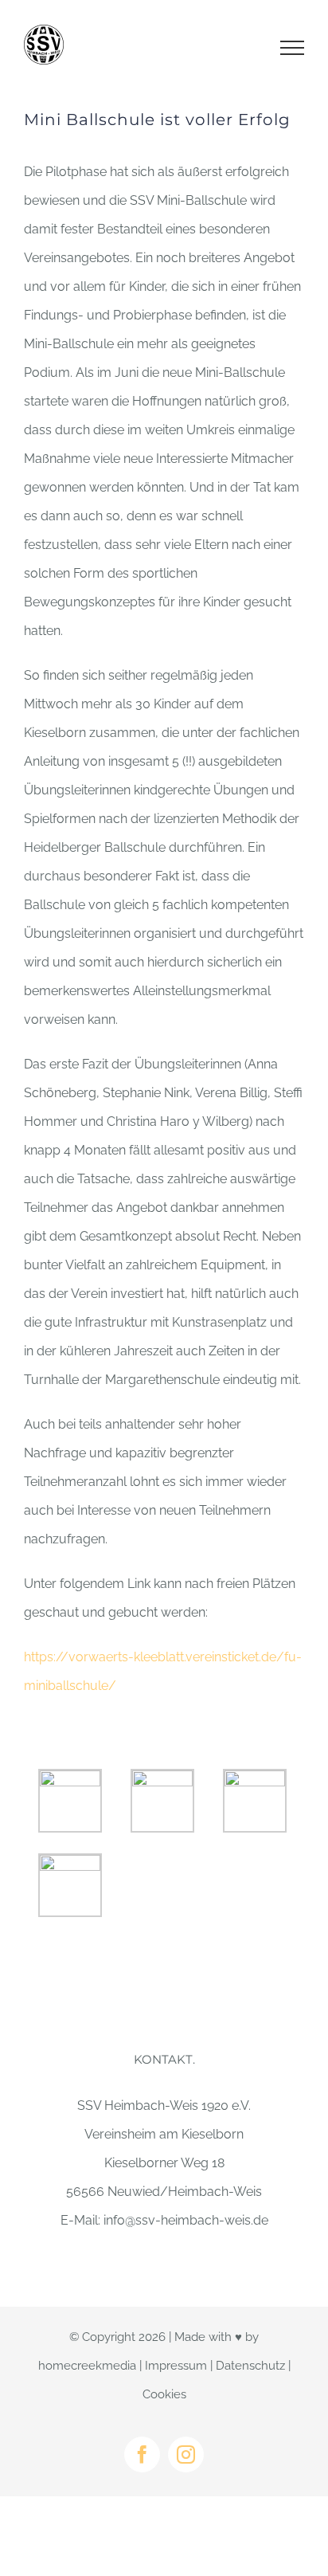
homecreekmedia (87, 2366)
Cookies (164, 2394)
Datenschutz (250, 2366)
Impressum (176, 2366)
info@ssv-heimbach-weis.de (186, 2220)
